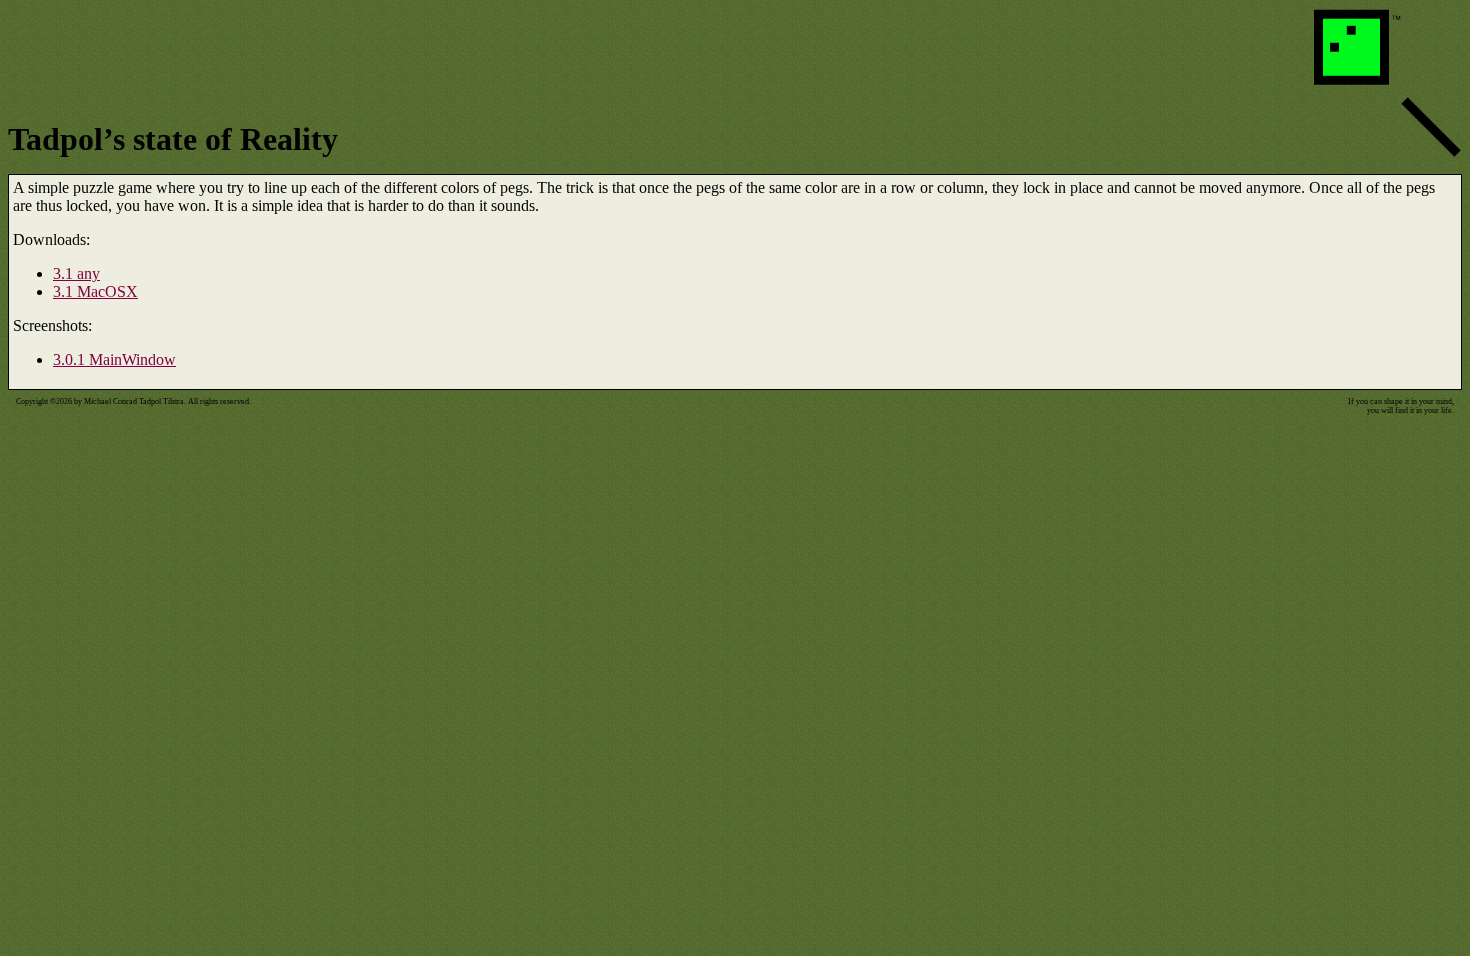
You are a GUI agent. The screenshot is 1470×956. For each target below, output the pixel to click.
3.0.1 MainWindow (114, 359)
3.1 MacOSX (95, 291)
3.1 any (76, 273)
